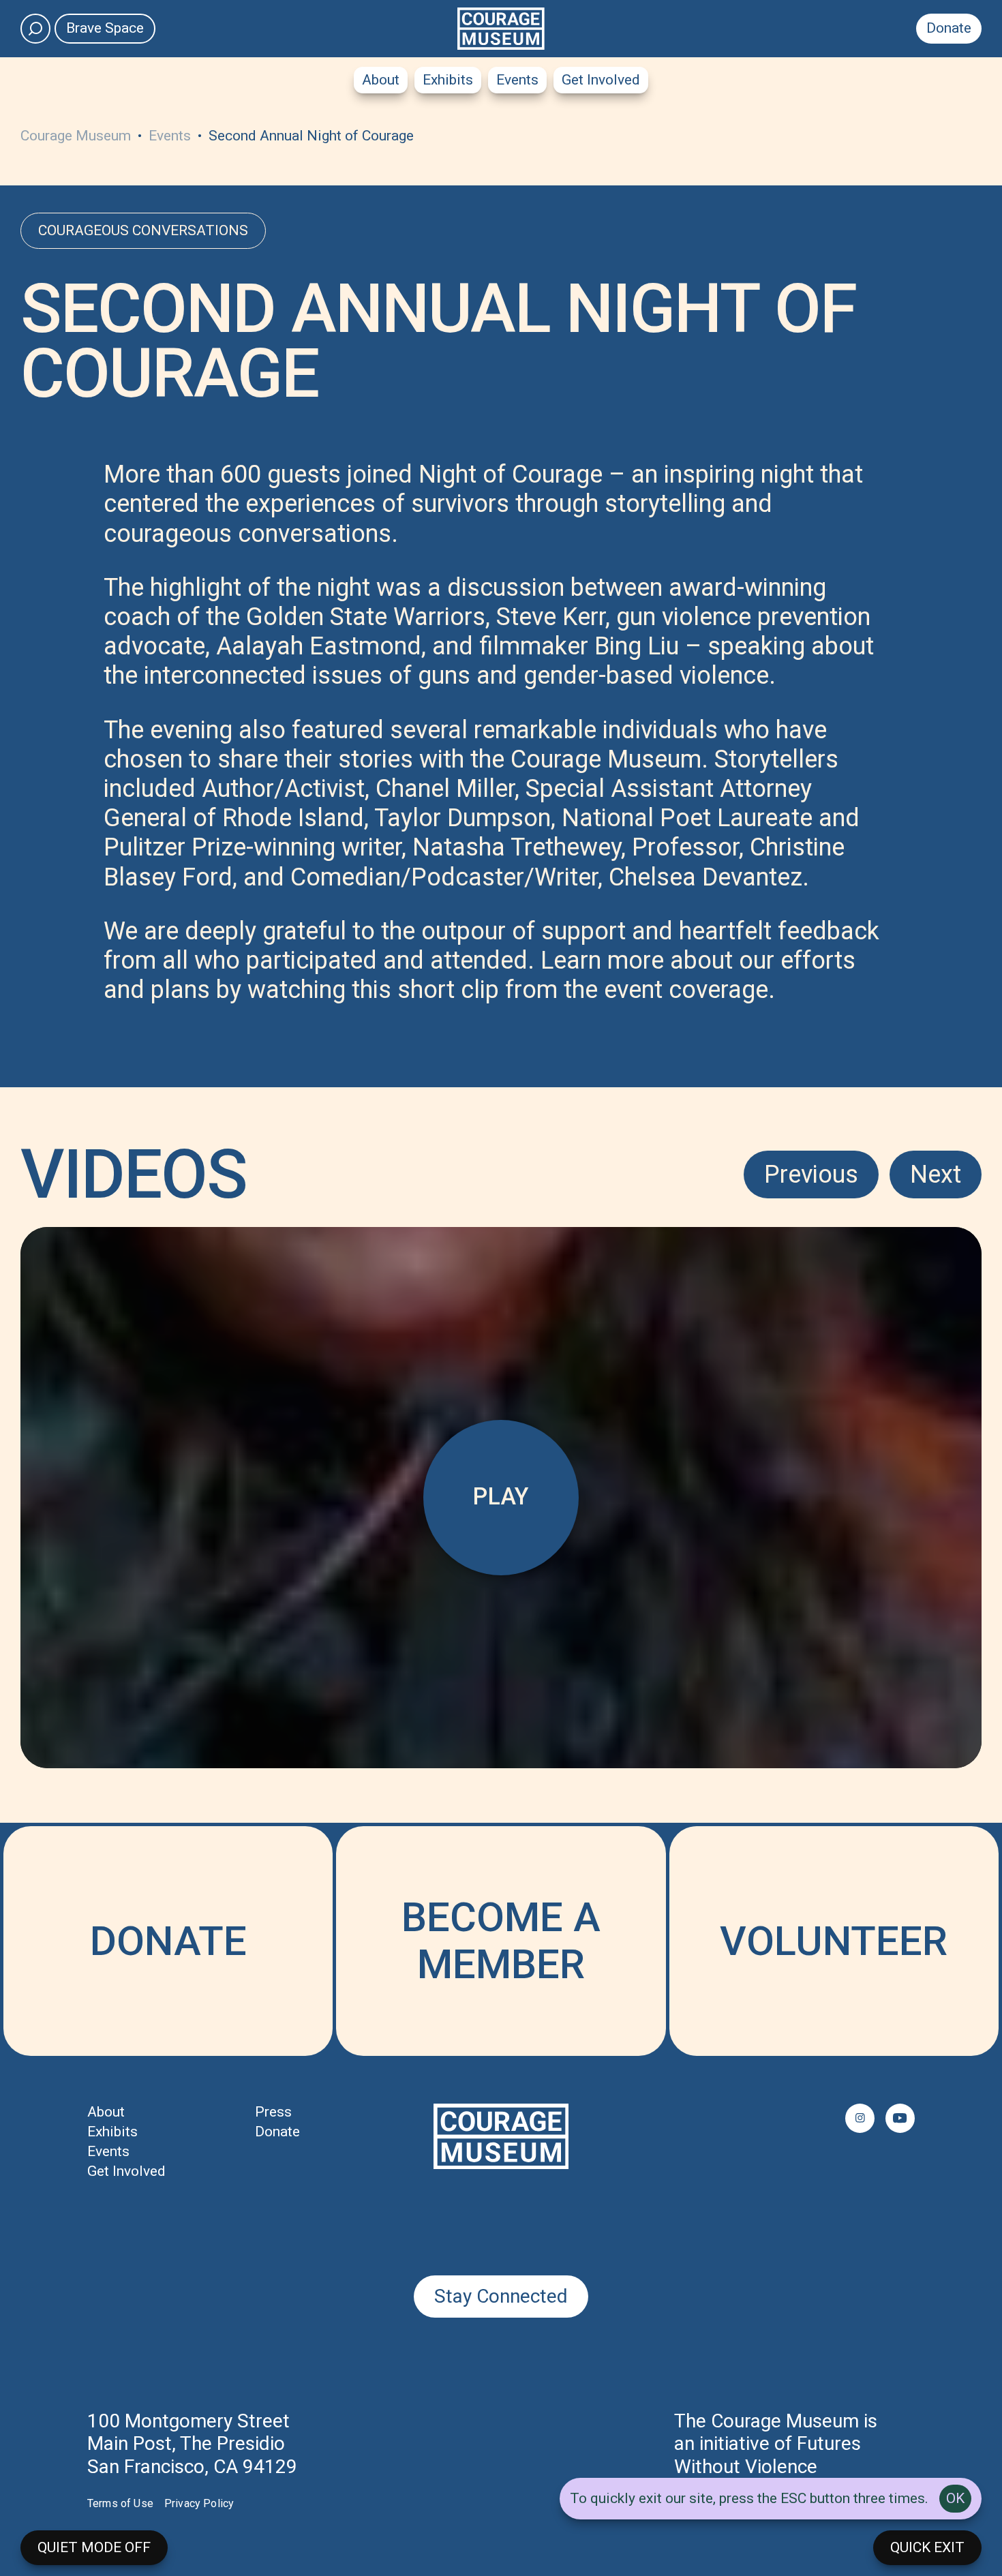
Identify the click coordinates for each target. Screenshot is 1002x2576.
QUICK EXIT (927, 2547)
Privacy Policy (199, 2503)
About (381, 80)
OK (955, 2498)
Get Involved (601, 80)
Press (273, 2112)
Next (936, 1175)
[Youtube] (900, 2118)
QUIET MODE (94, 2547)
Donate (949, 28)
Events (517, 80)
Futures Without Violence (768, 2455)
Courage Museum (77, 136)
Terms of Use (120, 2503)
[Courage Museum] (501, 29)
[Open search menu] (35, 29)
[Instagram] (860, 2118)
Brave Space (105, 28)
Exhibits (448, 80)
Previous (811, 1175)
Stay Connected (501, 2296)
